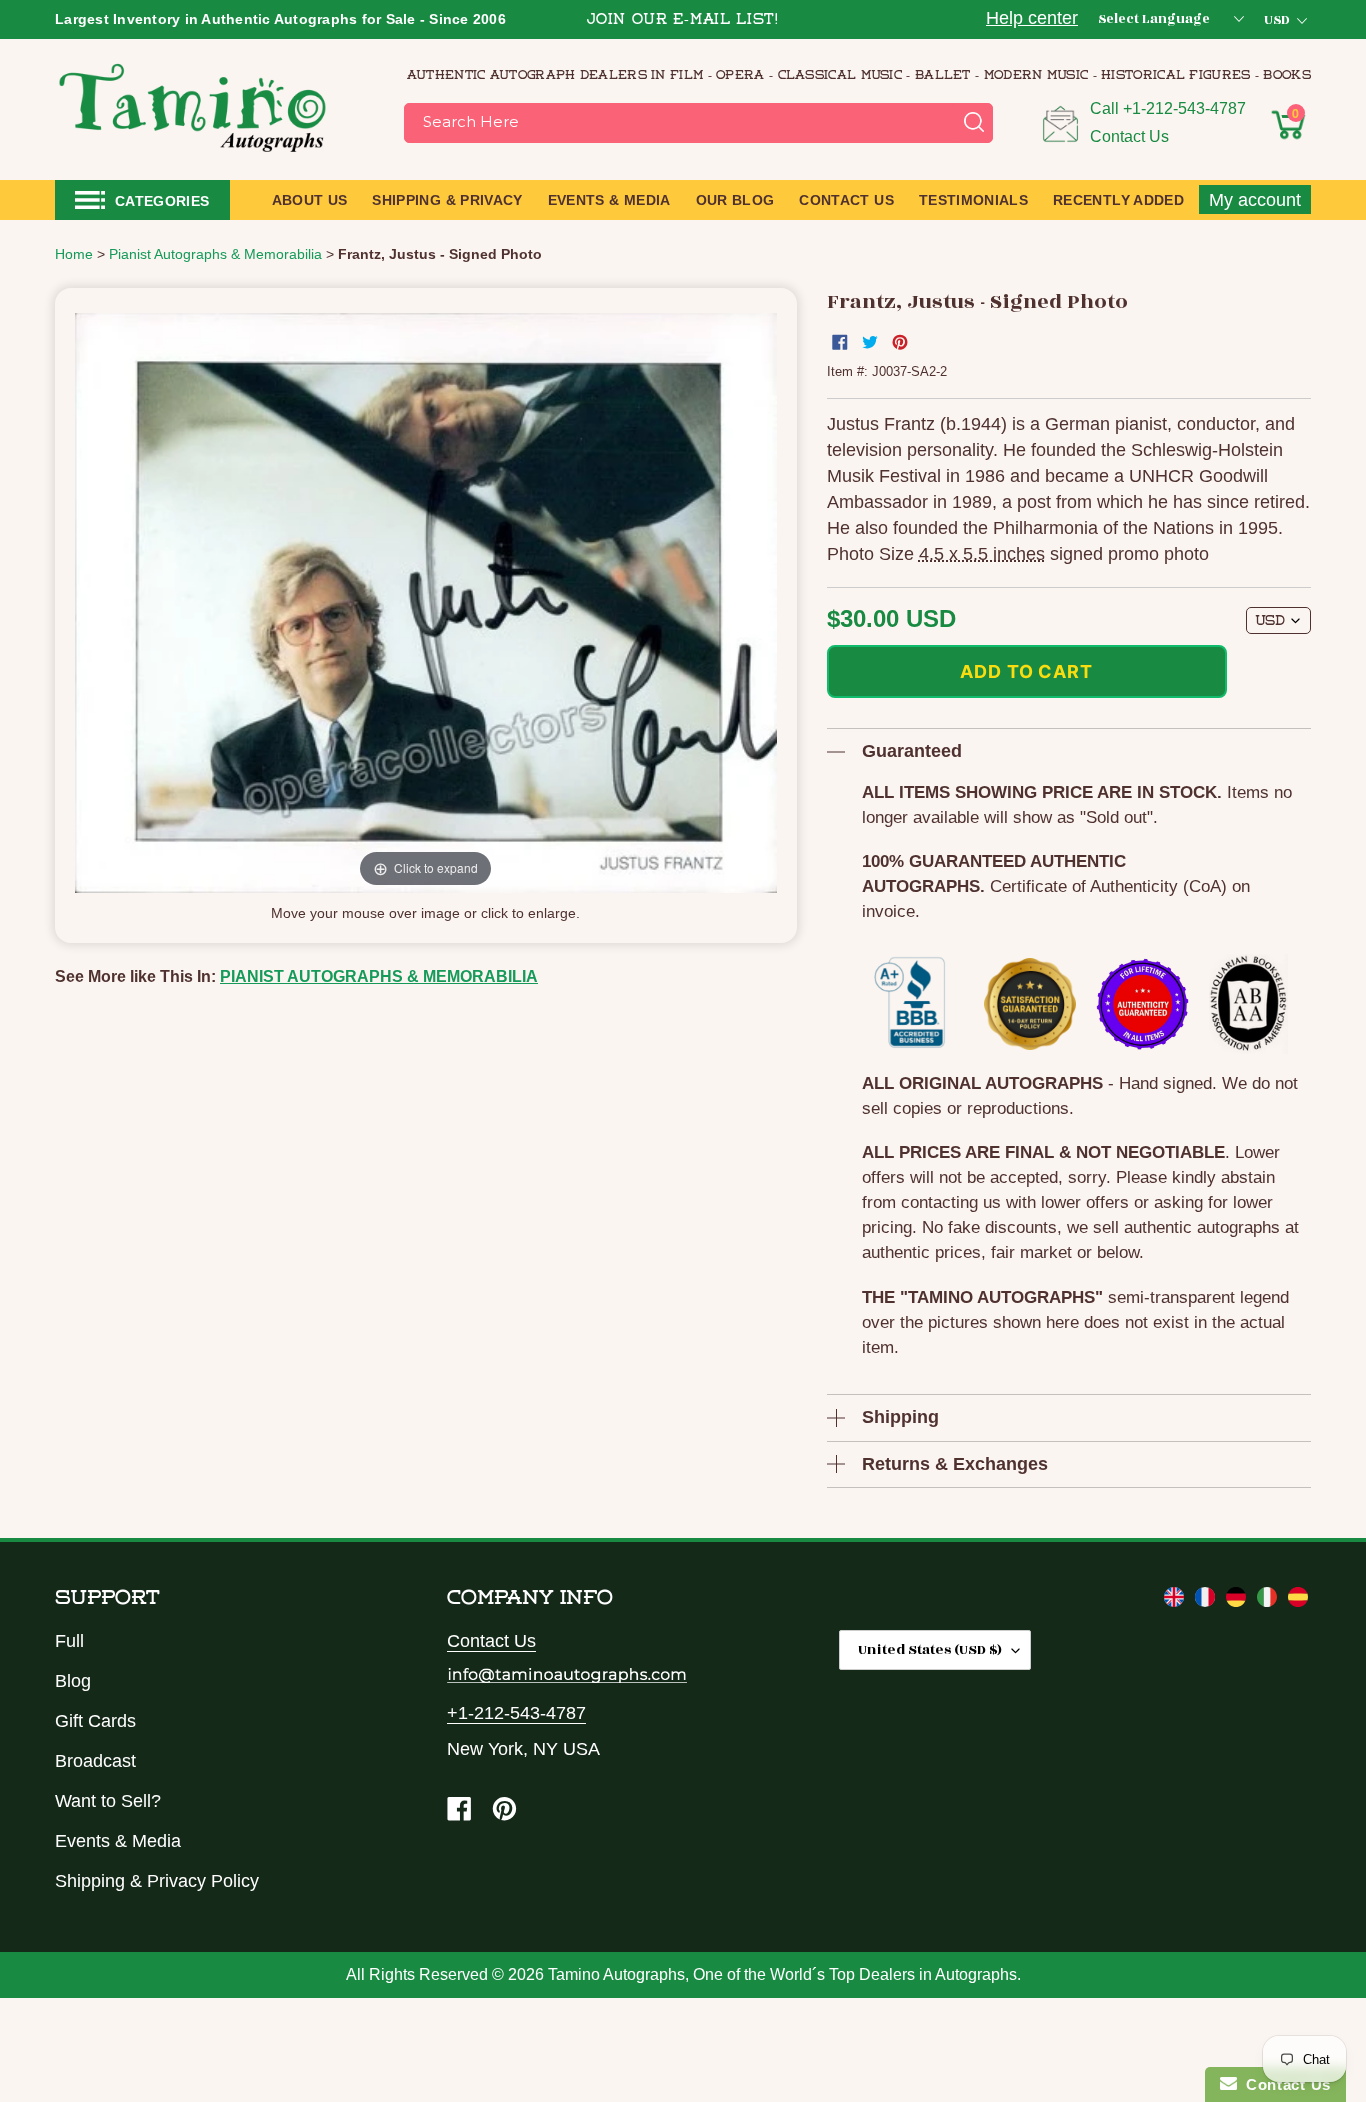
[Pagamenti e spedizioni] (1269, 1601)
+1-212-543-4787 (1184, 108)
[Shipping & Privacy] (1176, 1601)
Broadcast (95, 1761)
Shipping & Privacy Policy (157, 1881)
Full (69, 1641)
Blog (73, 1681)
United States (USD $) (930, 1649)
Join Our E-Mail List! (683, 20)
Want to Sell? (108, 1801)
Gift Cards (95, 1721)
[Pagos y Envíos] (1298, 1601)
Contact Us (1129, 136)
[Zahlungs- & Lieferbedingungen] (1238, 1601)
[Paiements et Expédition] (1207, 1601)
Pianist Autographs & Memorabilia (379, 976)
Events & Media (118, 1841)
